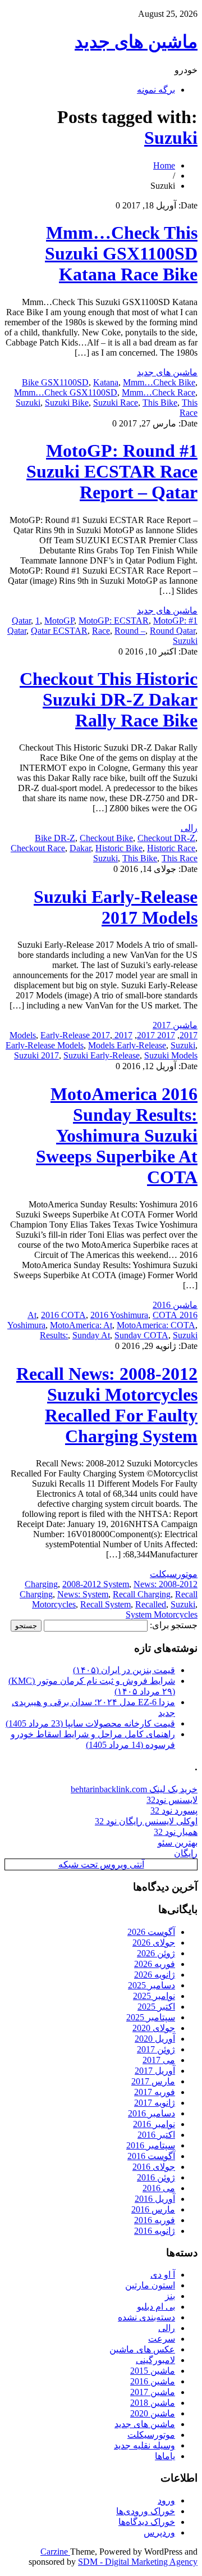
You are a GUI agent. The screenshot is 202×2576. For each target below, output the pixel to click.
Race (101, 631)
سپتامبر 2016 (151, 2145)
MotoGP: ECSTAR (114, 621)
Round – (130, 631)
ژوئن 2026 (156, 1953)
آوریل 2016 (155, 2199)
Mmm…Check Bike (159, 382)
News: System (83, 1594)
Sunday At (91, 1335)
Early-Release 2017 (75, 1035)
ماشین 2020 (153, 2413)
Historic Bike (119, 848)
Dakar (80, 848)
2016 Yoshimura (119, 1315)
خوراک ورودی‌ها (146, 2511)
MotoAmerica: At (81, 1325)
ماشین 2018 (153, 2403)
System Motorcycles (162, 1614)
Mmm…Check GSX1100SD (66, 392)
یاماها (165, 2456)
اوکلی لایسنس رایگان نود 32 (146, 1821)
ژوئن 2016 (156, 2177)
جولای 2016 (154, 2167)
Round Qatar (173, 631)
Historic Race (171, 848)
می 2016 (159, 2188)
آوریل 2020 (155, 2039)
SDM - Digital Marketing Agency (138, 2562)
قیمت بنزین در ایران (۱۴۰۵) (124, 1670)
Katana (106, 382)
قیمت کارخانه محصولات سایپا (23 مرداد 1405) (90, 1723)
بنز (170, 2296)
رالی (189, 828)
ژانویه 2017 (155, 2103)
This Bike (160, 403)
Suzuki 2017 (36, 1055)
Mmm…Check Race (159, 392)
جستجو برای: (174, 1625)
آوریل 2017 (155, 2071)
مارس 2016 (153, 2209)
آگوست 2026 (151, 1932)
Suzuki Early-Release (102, 1055)
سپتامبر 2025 (151, 2017)
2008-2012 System (96, 1584)
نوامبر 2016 (154, 2124)
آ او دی (163, 2275)
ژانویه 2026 (155, 1975)
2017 (189, 1035)
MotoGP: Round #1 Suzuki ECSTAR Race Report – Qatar (112, 471)
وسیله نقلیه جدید (144, 2445)
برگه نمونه (156, 90)
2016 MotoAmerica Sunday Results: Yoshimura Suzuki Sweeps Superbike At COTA (117, 1135)
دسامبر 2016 (151, 2113)
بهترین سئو (178, 1843)
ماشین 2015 (153, 2371)
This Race (189, 408)
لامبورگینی (155, 2360)
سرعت (162, 2339)
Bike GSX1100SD (55, 382)
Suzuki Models (171, 1055)
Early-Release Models (45, 1045)
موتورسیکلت (174, 1574)
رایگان (186, 1853)
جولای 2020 (154, 2028)
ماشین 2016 (175, 1305)
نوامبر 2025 (154, 1996)
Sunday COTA (141, 1335)
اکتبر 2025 (156, 2007)
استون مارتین (150, 2285)
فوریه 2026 (155, 1964)
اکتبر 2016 (156, 2135)
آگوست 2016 (151, 2156)
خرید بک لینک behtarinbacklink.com (134, 1789)
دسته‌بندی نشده (146, 2317)
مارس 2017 (153, 2081)
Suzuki (171, 138)
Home (164, 165)
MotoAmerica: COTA (156, 1325)
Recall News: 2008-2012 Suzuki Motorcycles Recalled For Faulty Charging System (107, 1405)
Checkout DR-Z (166, 838)
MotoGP (59, 621)
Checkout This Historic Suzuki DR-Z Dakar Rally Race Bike (109, 699)
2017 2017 (156, 1035)
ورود (166, 2500)
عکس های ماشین (142, 2349)
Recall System (105, 1604)
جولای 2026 (154, 1943)
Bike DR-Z (55, 838)
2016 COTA (63, 1315)
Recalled (151, 1604)
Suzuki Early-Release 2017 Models (116, 907)
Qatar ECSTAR (59, 631)
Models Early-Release (127, 1045)
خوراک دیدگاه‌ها (147, 2522)
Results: (54, 1335)
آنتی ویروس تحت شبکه (101, 1864)
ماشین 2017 (175, 1025)
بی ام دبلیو (156, 2307)
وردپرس (159, 2532)
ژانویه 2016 (155, 2231)
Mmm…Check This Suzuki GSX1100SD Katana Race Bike (121, 253)
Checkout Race (38, 848)
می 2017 (159, 2060)
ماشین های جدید (136, 42)
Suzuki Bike (67, 403)
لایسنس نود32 (172, 1800)
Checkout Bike (106, 838)
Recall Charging (142, 1594)
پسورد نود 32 (174, 1811)
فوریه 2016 (155, 2220)
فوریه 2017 (155, 2092)
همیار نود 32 (176, 1832)
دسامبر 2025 (151, 1985)
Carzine (55, 2552)
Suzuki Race (116, 403)
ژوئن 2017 (156, 2049)
